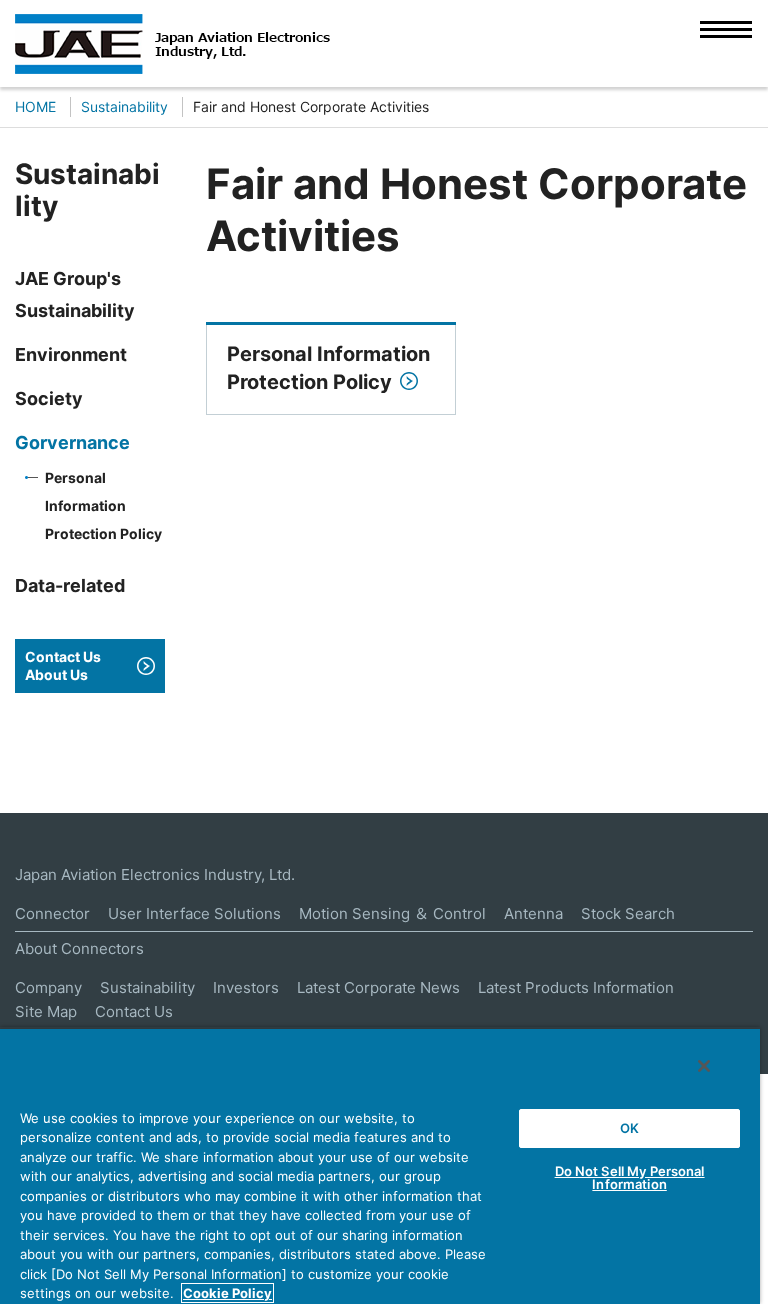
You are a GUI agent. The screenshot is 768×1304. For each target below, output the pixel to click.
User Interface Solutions (194, 913)
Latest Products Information (576, 987)
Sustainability (147, 987)
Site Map (46, 1011)
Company (48, 987)
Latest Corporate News (378, 987)
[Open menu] (726, 43)
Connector (52, 913)
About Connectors (79, 948)
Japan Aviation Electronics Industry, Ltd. (155, 874)
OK (629, 1128)
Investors (246, 987)
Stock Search (628, 913)
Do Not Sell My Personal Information (630, 1177)
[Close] (704, 1066)
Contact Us (134, 1011)
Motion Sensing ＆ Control (392, 913)
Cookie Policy (227, 1293)
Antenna (533, 913)
